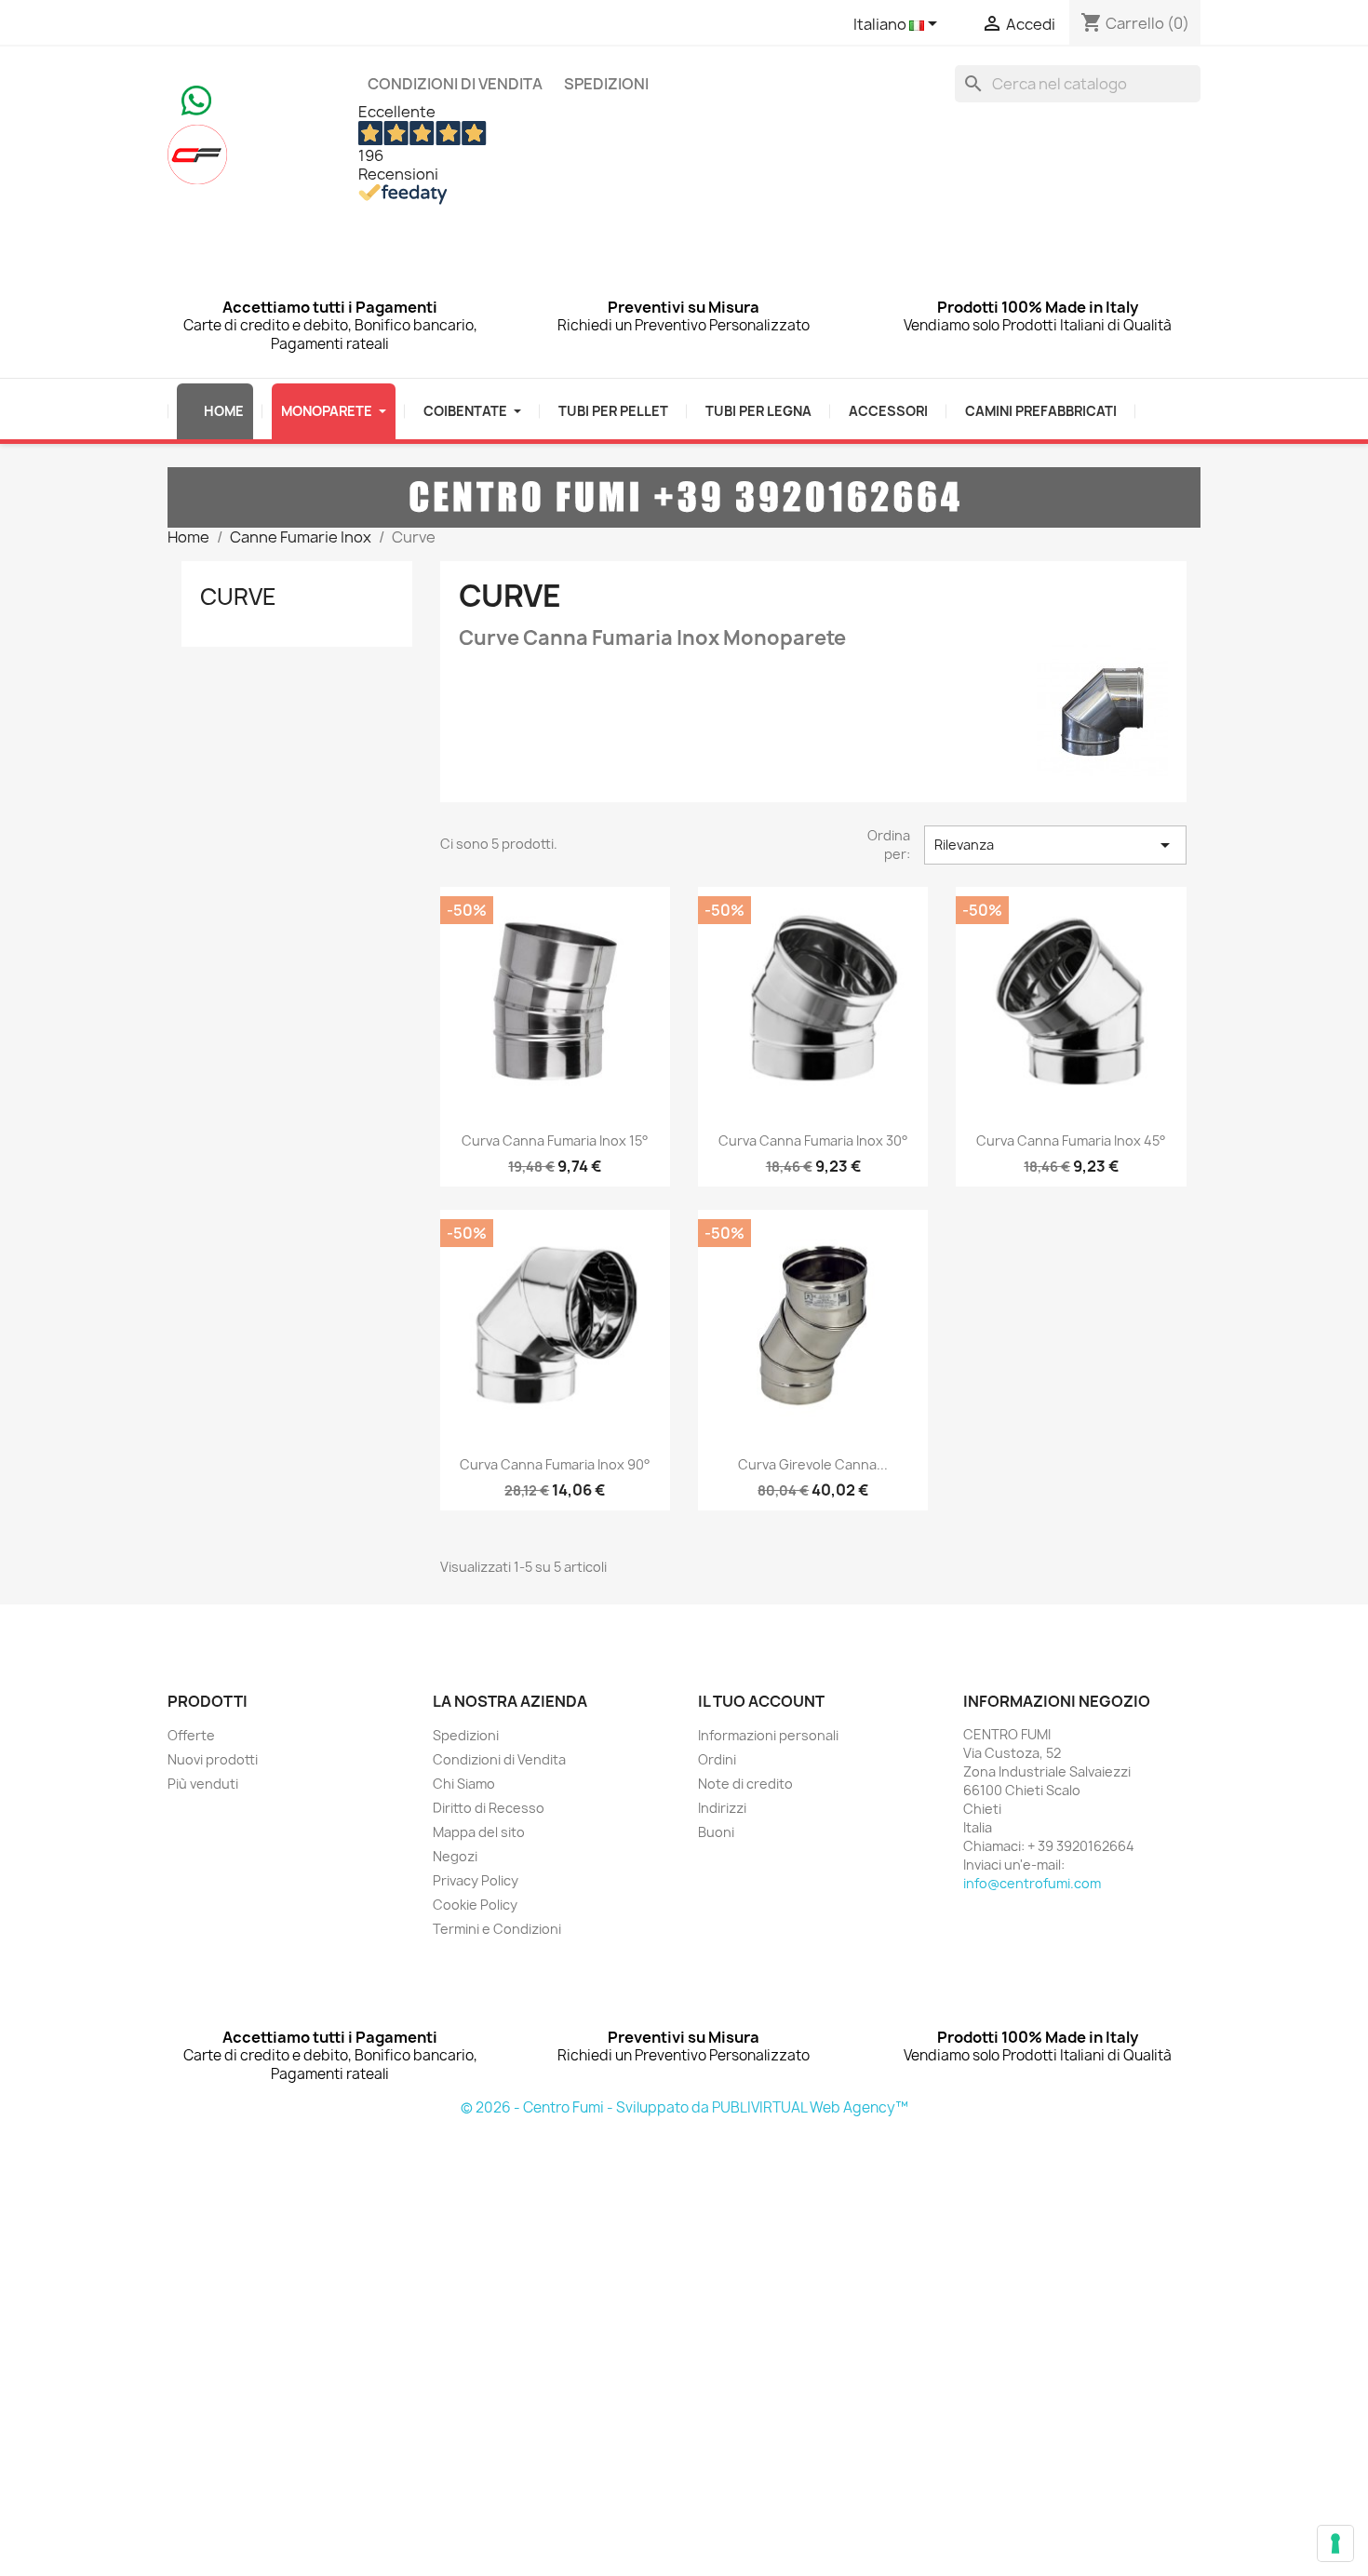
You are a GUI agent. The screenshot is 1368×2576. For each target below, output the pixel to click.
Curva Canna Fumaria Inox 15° (555, 1140)
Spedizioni (606, 84)
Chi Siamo (464, 1784)
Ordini (717, 1759)
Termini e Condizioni (497, 1929)
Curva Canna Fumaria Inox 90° (555, 1464)
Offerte (191, 1735)
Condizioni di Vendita (455, 84)
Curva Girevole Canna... (813, 1464)
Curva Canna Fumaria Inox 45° (1071, 1140)
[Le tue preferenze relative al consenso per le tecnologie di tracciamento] (1335, 2543)
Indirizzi (722, 1808)
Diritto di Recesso (489, 1808)
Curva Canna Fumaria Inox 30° (813, 1140)
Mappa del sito (479, 1832)
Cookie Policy (475, 1905)
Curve (238, 597)
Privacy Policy (476, 1880)
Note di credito (745, 1784)
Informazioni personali (768, 1735)
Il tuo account (761, 1701)
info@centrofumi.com (1032, 1883)
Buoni (716, 1832)
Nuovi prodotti (213, 1759)
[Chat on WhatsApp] (196, 99)
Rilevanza (1055, 845)
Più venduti (203, 1784)
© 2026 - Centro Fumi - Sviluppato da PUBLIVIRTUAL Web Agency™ (684, 2107)
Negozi (455, 1856)
